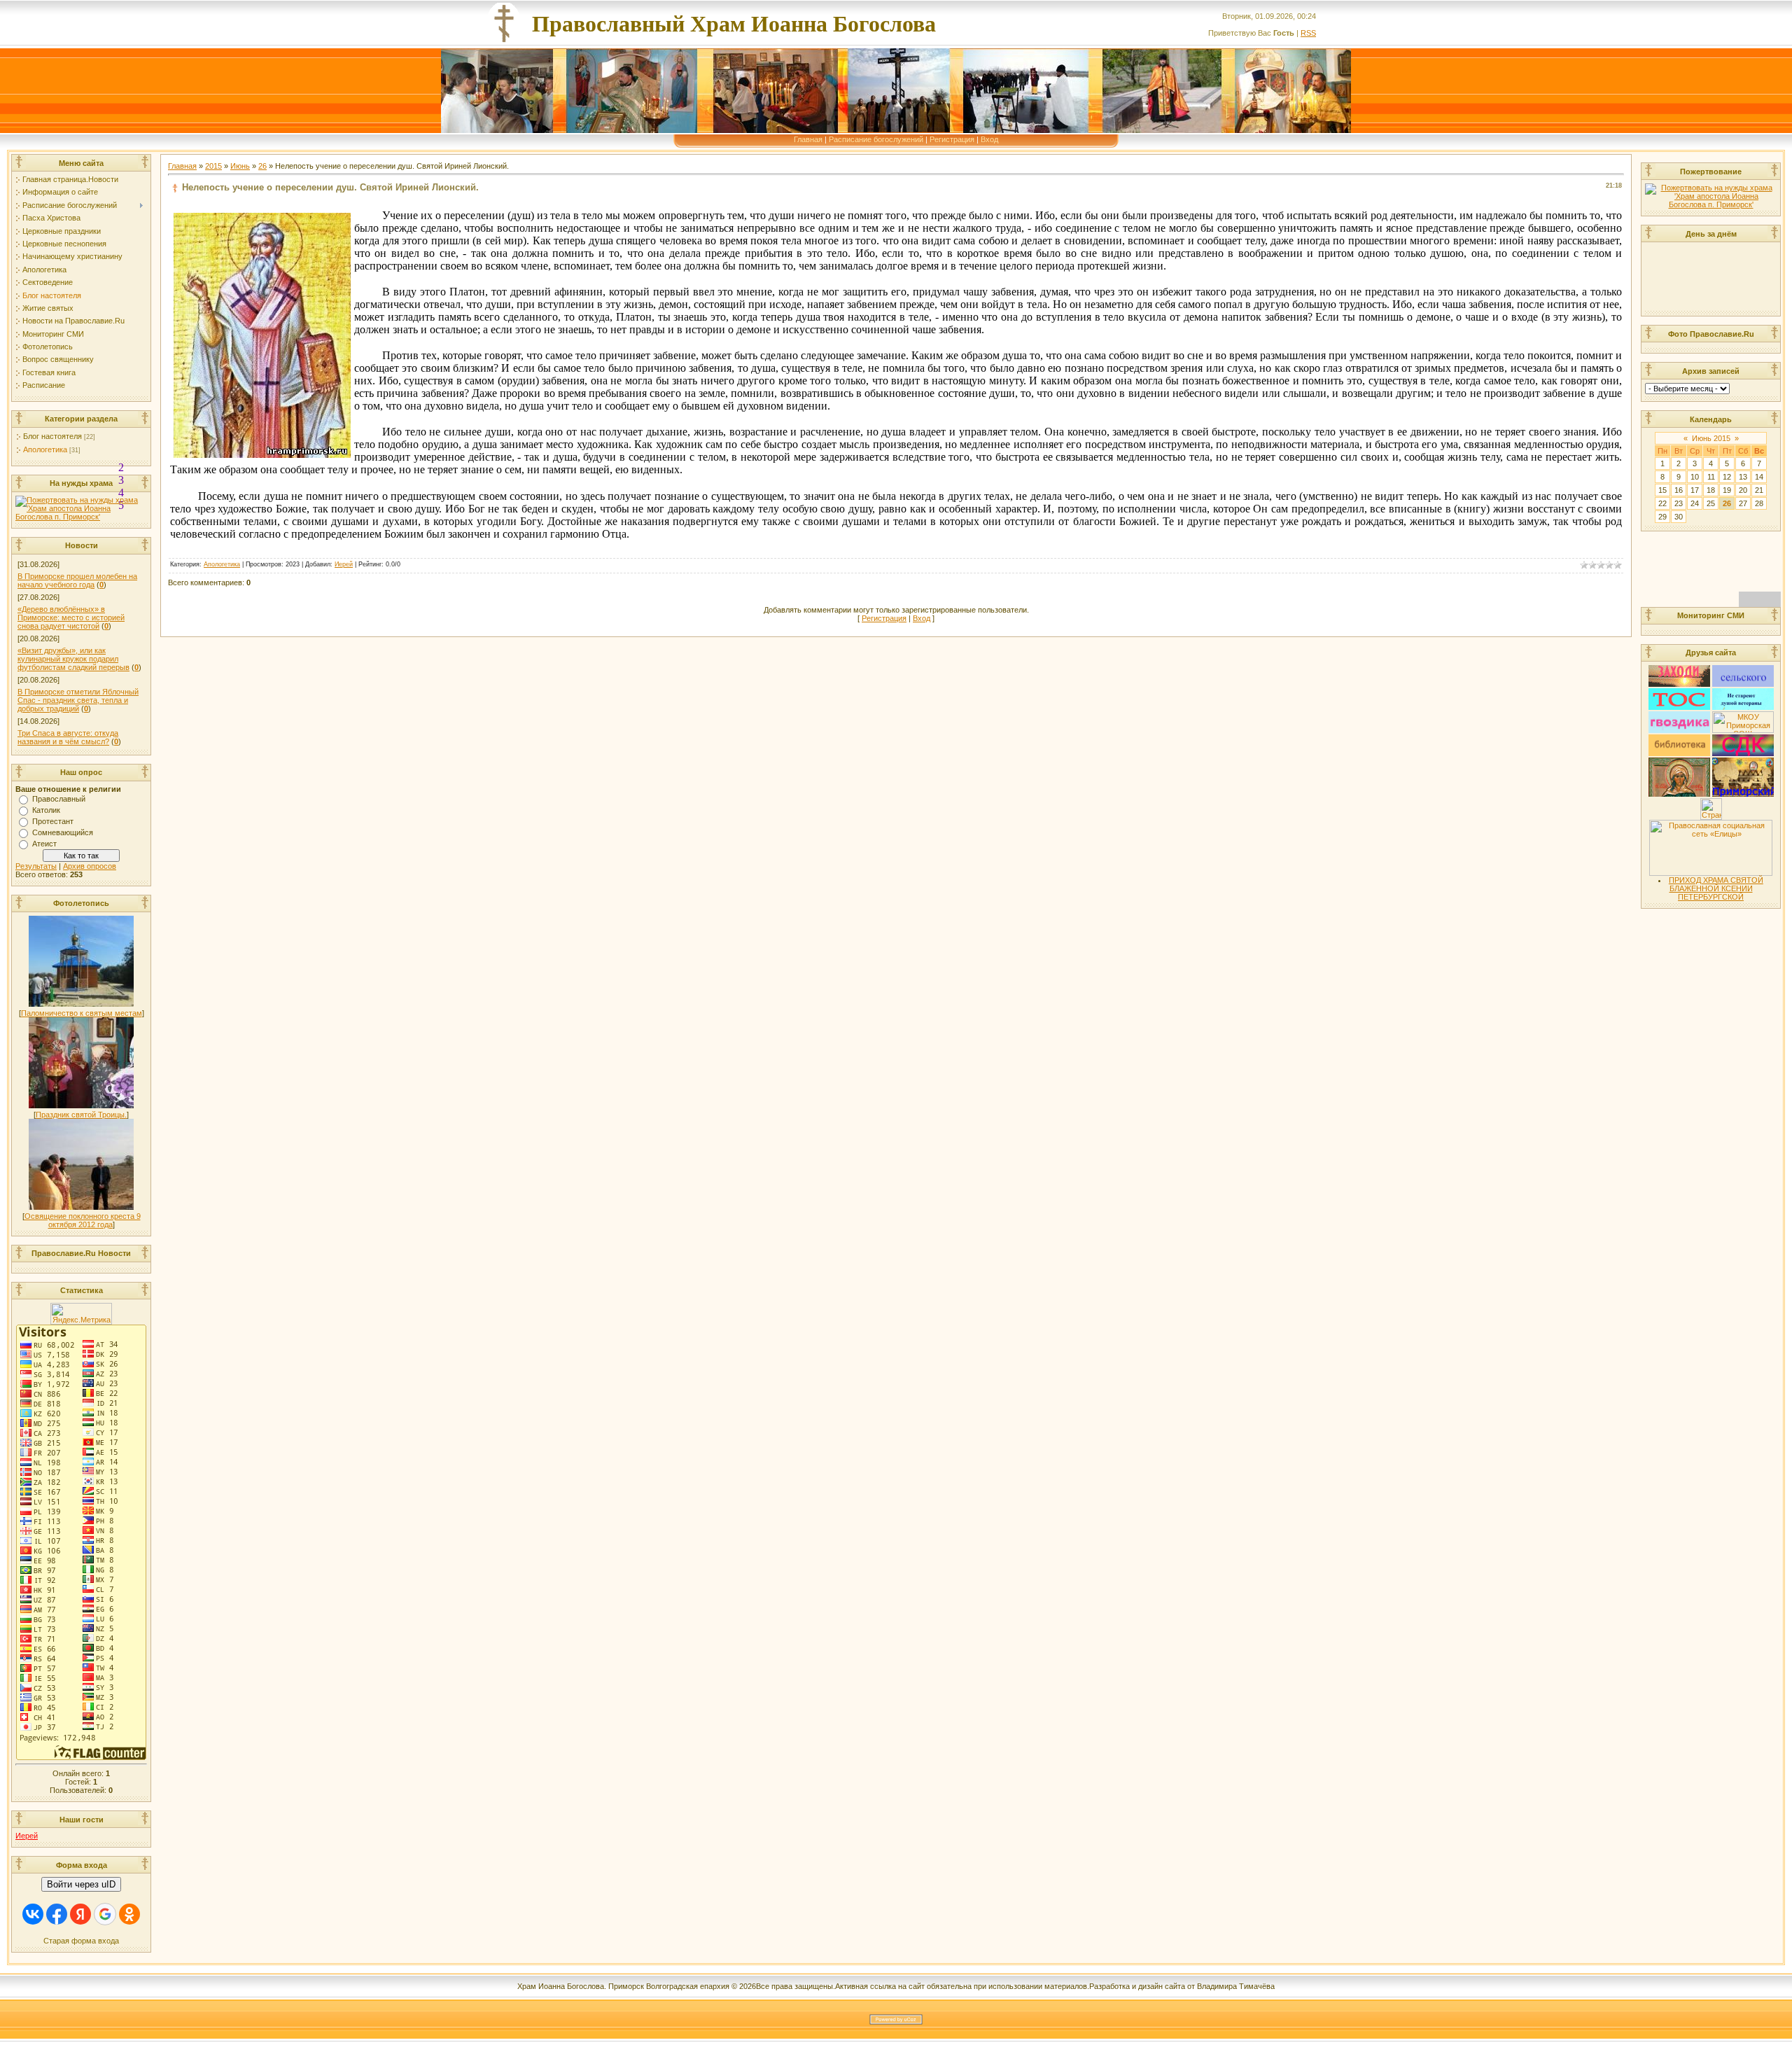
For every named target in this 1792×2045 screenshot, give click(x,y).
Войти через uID (81, 1884)
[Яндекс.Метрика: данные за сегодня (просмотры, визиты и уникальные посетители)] (81, 1314)
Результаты (36, 866)
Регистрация (952, 139)
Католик (46, 810)
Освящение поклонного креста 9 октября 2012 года (83, 1220)
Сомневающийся (63, 832)
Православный (59, 799)
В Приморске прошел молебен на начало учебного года (77, 580)
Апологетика (45, 449)
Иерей (27, 1836)
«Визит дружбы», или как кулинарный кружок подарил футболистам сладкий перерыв (73, 659)
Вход (989, 139)
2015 (213, 166)
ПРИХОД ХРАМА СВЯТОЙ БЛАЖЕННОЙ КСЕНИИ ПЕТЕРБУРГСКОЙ (1716, 888)
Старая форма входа (81, 1941)
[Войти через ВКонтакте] (33, 1914)
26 (262, 166)
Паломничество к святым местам (82, 1013)
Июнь (240, 166)
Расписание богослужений (876, 139)
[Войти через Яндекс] (80, 1914)
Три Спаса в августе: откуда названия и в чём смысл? (68, 737)
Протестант (53, 821)
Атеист (44, 844)
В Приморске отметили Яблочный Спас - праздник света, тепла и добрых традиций (78, 700)
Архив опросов (90, 866)
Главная (808, 139)
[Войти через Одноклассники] (129, 1914)
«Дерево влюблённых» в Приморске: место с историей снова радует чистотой (71, 617)
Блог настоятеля (52, 436)
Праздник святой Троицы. (81, 1115)
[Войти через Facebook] (57, 1914)
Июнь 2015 (1711, 438)
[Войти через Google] (105, 1914)
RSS (1308, 33)
